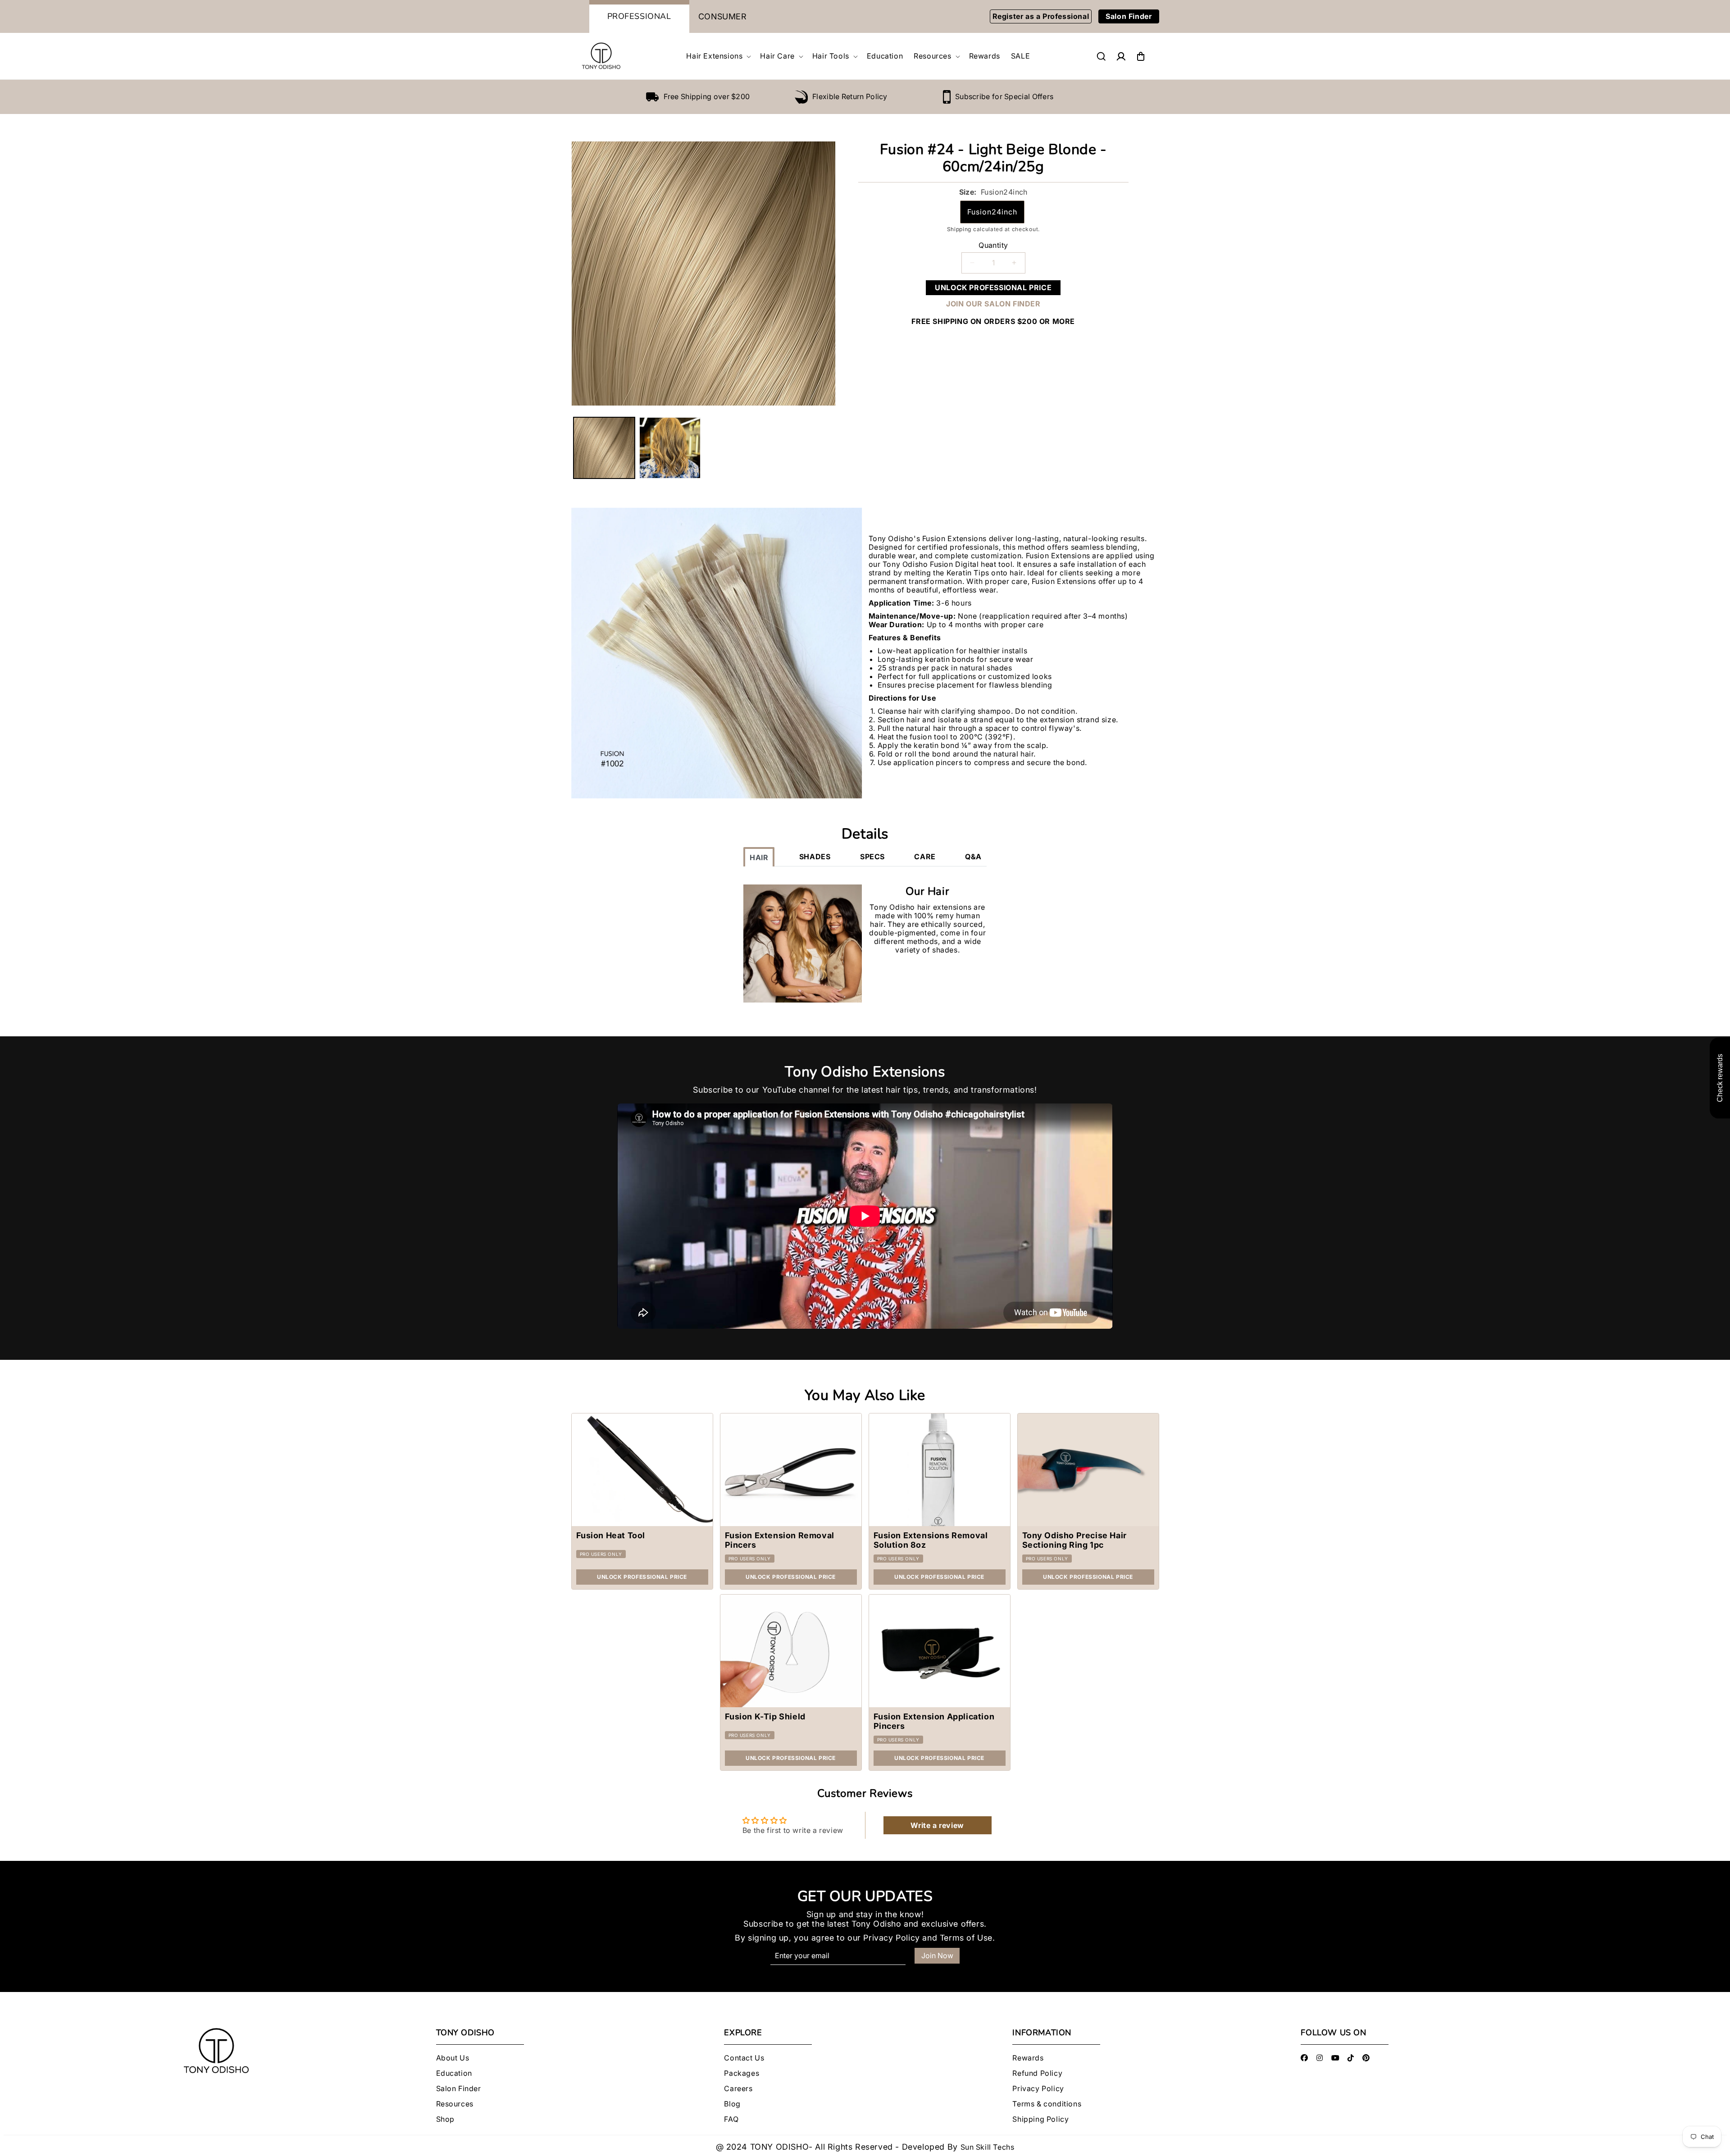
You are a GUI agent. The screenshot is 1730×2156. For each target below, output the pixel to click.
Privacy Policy (891, 1938)
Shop (445, 2119)
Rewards (1028, 2058)
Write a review (937, 1826)
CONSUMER (723, 16)
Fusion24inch (992, 212)
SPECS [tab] (872, 857)
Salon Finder (1129, 16)
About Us (453, 2058)
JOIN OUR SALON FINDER (993, 304)
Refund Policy (1037, 2073)
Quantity (993, 245)
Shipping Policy (1040, 2119)
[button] (718, 56)
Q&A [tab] (973, 857)
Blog (732, 2104)
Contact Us (744, 2058)
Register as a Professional (1041, 16)
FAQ (731, 2119)
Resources (455, 2104)
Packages (742, 2073)
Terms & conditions (1047, 2104)
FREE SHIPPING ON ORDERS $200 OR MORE (993, 321)
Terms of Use (966, 1938)
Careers (738, 2089)
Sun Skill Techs (988, 2147)
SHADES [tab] (815, 857)
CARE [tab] (925, 857)
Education (454, 2073)
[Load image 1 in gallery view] (604, 448)
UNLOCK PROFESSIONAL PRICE (993, 287)
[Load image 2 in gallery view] (670, 448)
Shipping (959, 229)
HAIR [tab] (759, 857)
